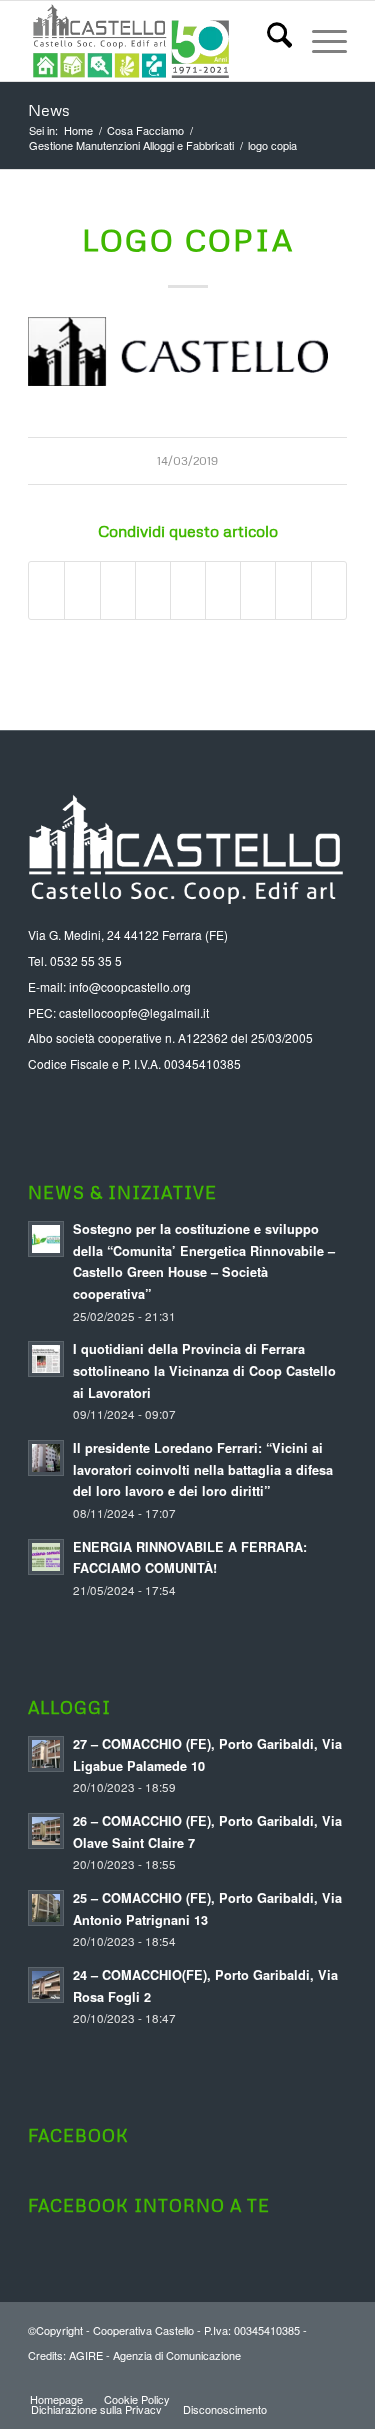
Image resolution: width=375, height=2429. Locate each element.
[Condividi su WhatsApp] (118, 590)
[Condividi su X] (82, 590)
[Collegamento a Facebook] (332, 2378)
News (49, 110)
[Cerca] (269, 41)
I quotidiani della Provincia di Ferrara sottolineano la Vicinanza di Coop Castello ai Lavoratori (204, 1370)
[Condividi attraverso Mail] (329, 590)
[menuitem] (269, 41)
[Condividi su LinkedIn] (188, 590)
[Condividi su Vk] (258, 590)
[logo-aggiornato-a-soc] (155, 41)
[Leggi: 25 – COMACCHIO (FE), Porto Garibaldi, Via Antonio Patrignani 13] (46, 1908)
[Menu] (319, 41)
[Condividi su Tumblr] (223, 590)
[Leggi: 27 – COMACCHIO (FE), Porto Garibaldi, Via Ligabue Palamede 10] (46, 1754)
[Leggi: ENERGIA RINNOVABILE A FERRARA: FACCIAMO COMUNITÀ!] (46, 1557)
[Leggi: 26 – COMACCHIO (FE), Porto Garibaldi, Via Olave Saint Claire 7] (46, 1831)
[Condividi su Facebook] (46, 590)
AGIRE (86, 2355)
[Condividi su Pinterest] (153, 590)
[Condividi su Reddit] (293, 590)
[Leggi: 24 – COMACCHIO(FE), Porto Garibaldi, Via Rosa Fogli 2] (46, 1985)
